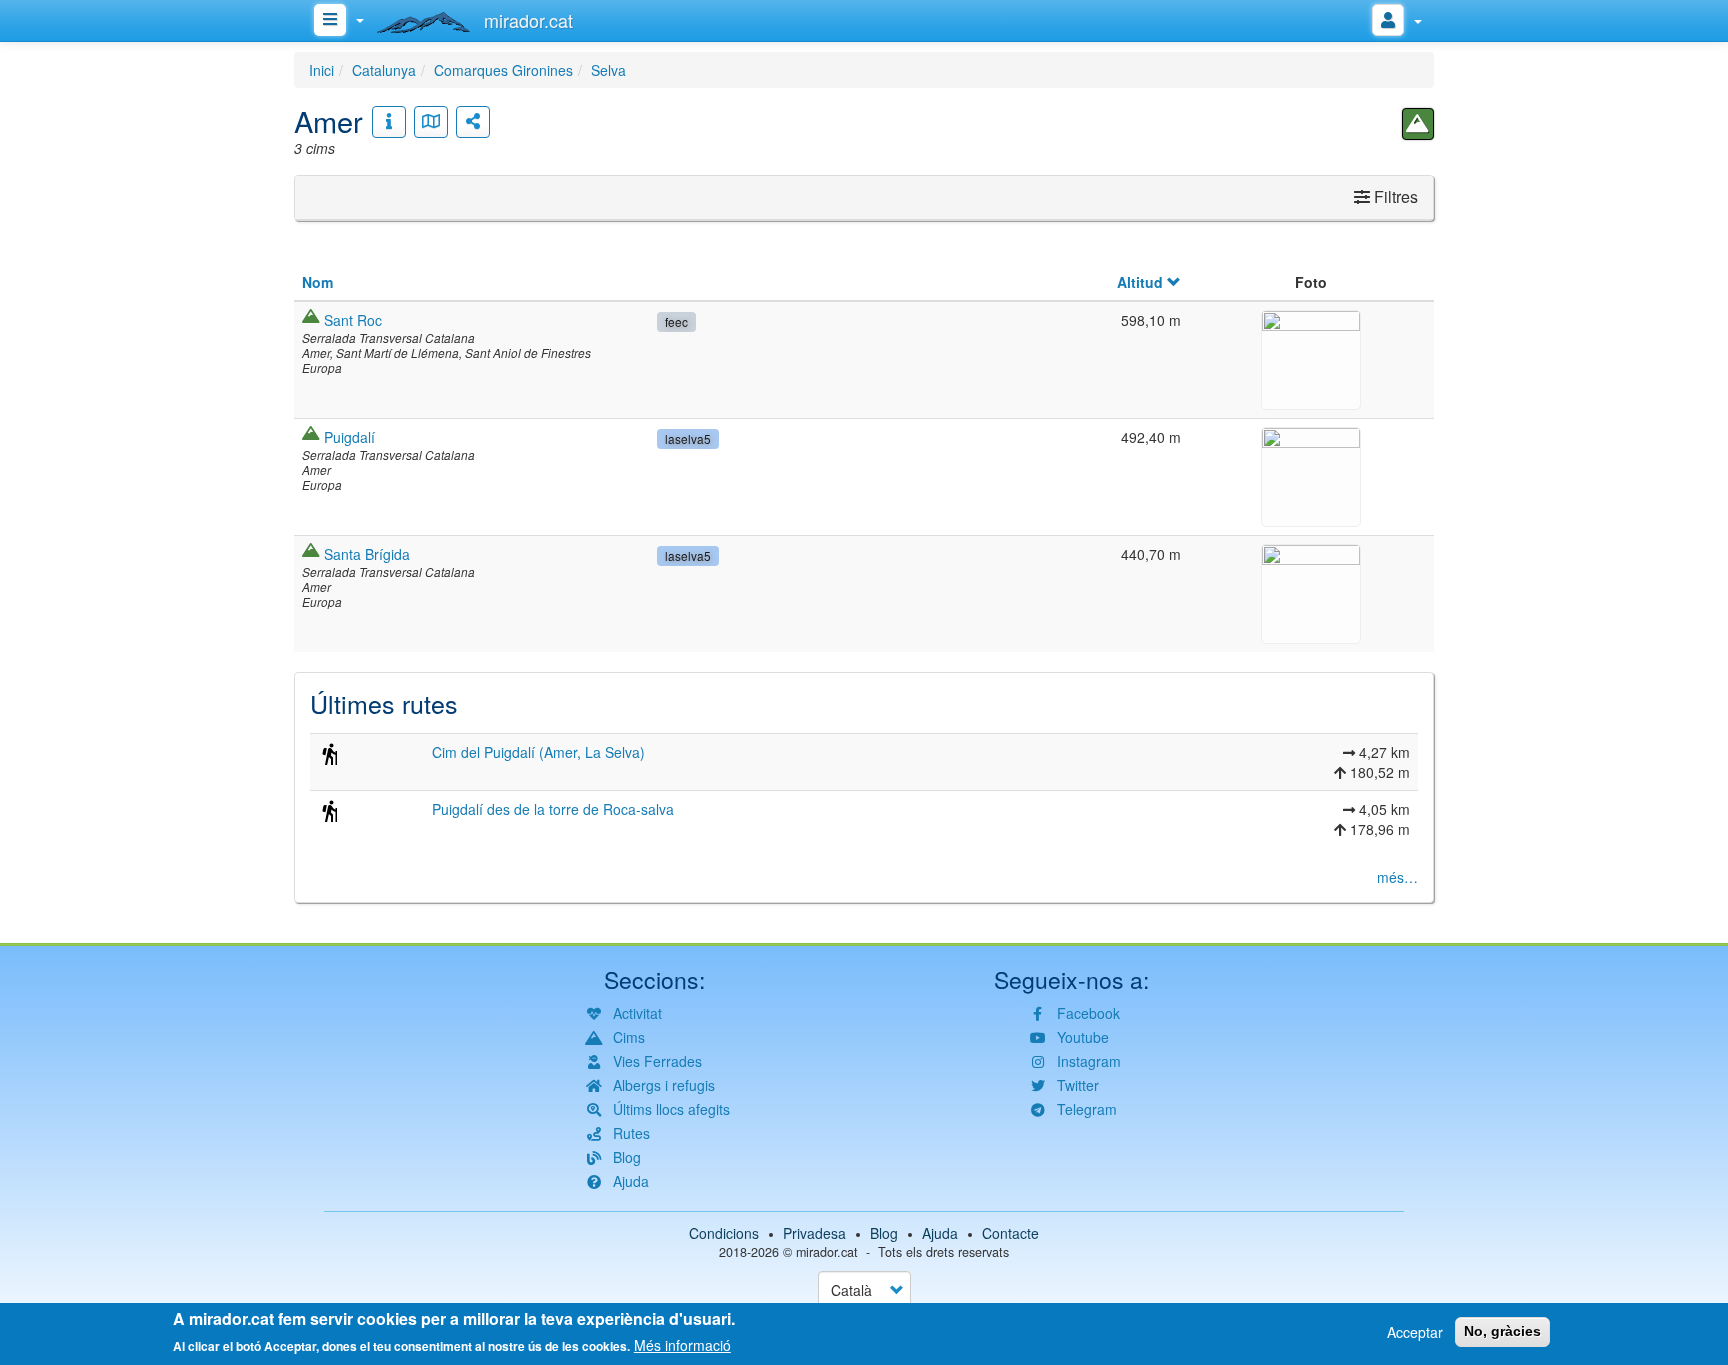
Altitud (1140, 282)
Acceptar (1415, 1332)
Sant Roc (353, 320)
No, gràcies (1502, 1331)
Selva (608, 70)
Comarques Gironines (503, 70)
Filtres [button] (1394, 196)
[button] (1311, 357)
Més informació (682, 1345)
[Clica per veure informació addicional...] (389, 122)
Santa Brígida (367, 554)
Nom (317, 282)
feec (676, 321)
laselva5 (688, 438)
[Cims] (1418, 124)
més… (1397, 877)
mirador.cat (827, 1252)
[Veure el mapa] (431, 122)
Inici (321, 70)
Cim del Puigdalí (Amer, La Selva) (538, 752)
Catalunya (384, 70)
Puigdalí (349, 437)
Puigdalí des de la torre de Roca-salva (553, 809)
